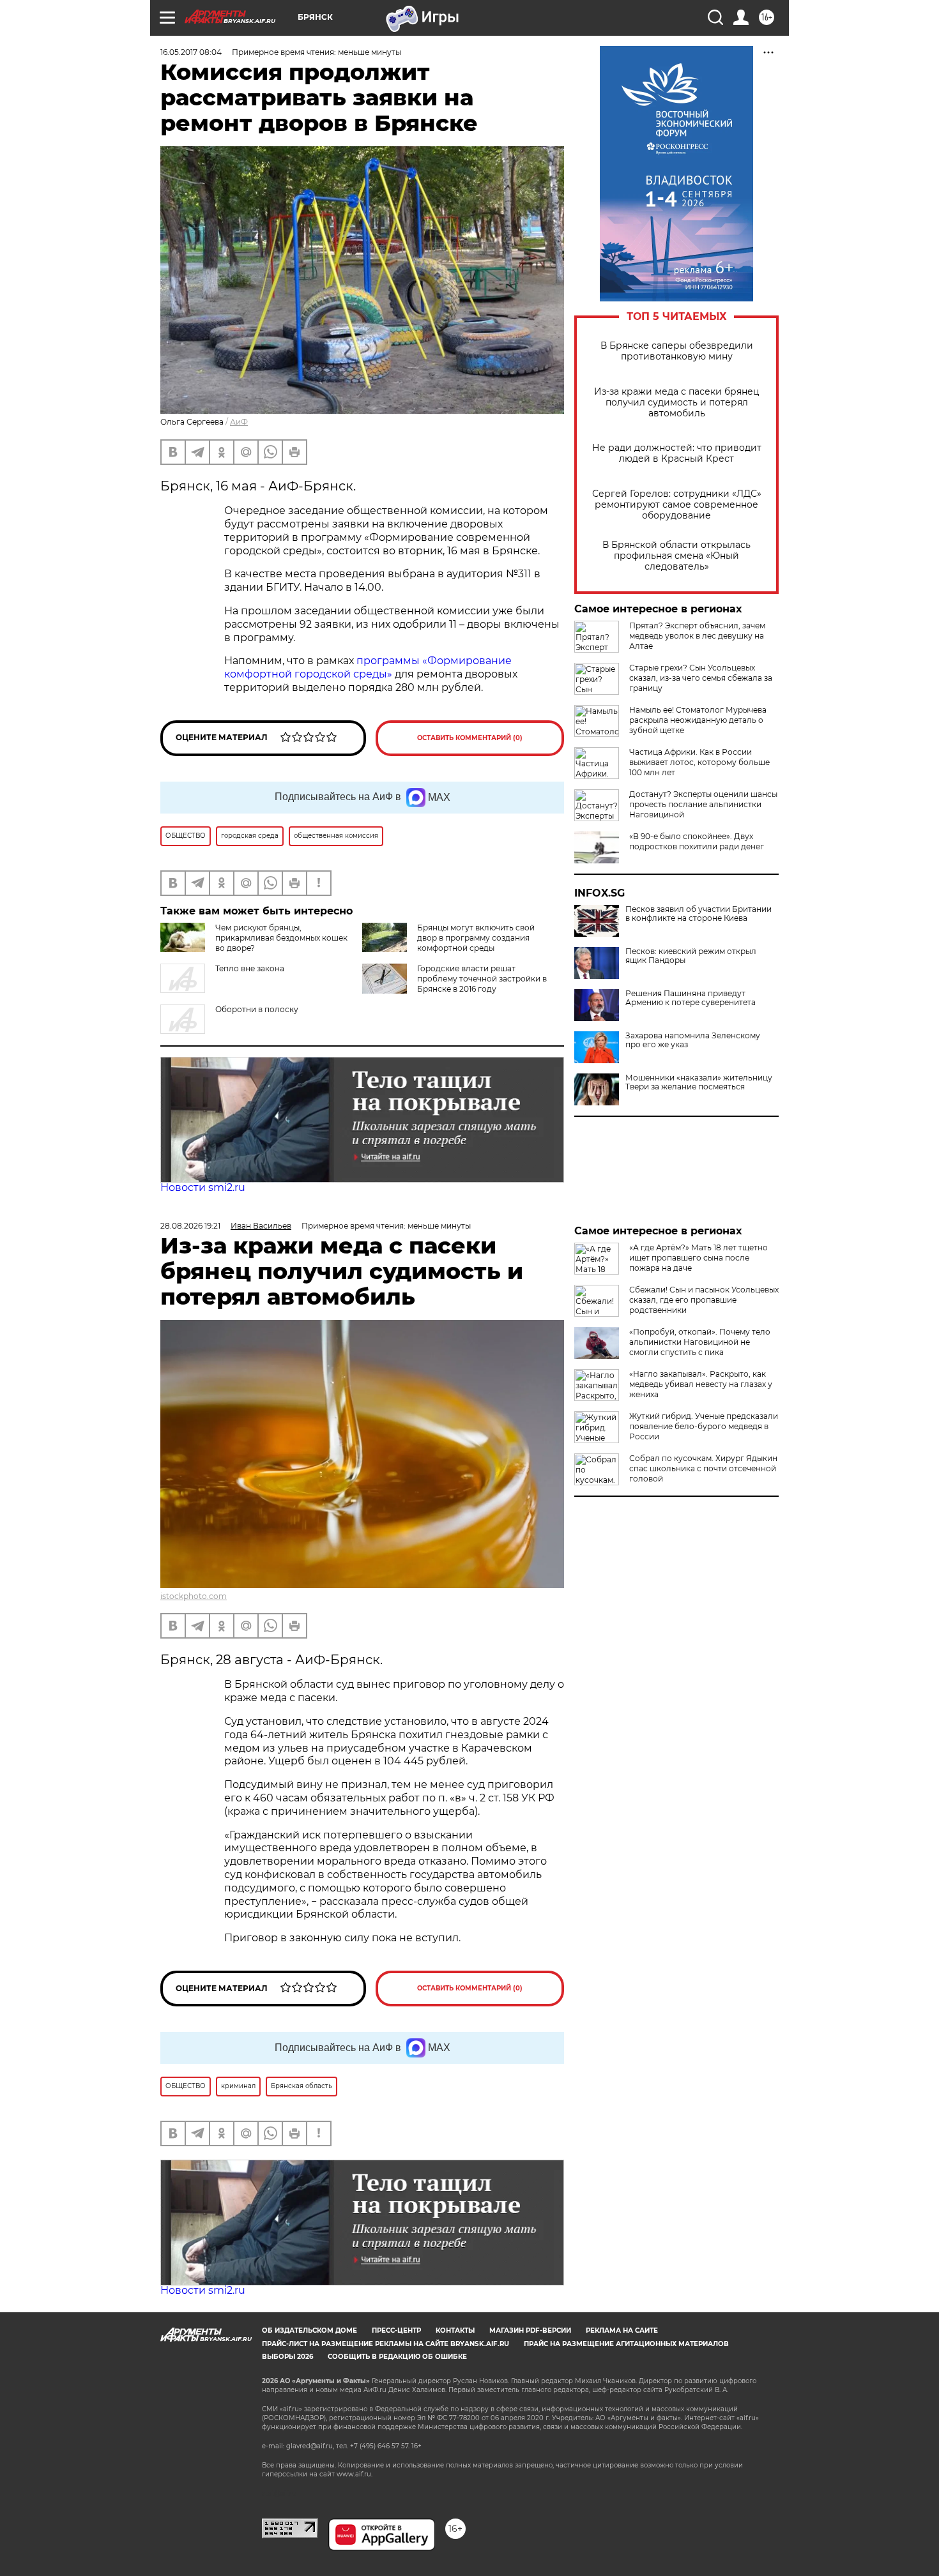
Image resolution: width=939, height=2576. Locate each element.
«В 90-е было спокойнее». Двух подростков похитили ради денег (697, 841)
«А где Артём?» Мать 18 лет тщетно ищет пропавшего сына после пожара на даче (699, 1258)
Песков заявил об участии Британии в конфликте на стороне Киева (699, 914)
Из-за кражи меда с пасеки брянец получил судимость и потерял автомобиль (677, 403)
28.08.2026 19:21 (190, 1226)
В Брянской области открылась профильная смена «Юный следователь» (676, 556)
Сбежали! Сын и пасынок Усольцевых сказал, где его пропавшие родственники (704, 1300)
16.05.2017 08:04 (191, 52)
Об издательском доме (309, 2330)
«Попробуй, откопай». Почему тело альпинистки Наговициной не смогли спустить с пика (700, 1342)
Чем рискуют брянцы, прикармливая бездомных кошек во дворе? (281, 938)
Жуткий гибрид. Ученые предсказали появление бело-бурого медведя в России (704, 1426)
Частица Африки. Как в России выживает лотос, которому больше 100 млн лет (699, 762)
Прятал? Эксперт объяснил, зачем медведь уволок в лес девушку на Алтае (697, 636)
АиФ (239, 422)
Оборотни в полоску (257, 1009)
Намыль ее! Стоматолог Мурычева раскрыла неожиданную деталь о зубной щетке (698, 720)
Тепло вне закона (250, 968)
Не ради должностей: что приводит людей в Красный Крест (677, 453)
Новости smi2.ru (203, 1187)
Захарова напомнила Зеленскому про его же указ (693, 1040)
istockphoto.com (194, 1596)
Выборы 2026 (287, 2357)
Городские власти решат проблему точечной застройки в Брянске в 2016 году (482, 979)
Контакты (455, 2330)
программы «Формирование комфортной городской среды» (368, 667)
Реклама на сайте (622, 2330)
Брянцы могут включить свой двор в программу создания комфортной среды (476, 938)
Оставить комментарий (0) (470, 738)
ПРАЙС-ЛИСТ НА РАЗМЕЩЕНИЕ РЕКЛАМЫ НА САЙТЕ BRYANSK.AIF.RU (386, 2344)
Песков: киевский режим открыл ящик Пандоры (691, 956)
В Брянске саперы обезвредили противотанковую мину (677, 351)
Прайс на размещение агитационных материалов (626, 2344)
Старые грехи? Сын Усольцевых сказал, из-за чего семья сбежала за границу (701, 678)
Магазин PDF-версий (530, 2330)
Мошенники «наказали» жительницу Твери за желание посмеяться (699, 1082)
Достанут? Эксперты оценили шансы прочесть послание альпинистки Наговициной (703, 804)
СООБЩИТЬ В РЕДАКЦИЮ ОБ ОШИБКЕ (397, 2357)
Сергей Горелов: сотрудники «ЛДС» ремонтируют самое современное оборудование (677, 505)
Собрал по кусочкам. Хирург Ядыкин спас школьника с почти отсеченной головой (703, 1468)
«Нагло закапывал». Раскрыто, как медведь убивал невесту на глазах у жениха (701, 1384)
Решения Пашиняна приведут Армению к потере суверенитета (691, 998)
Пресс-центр (396, 2330)
